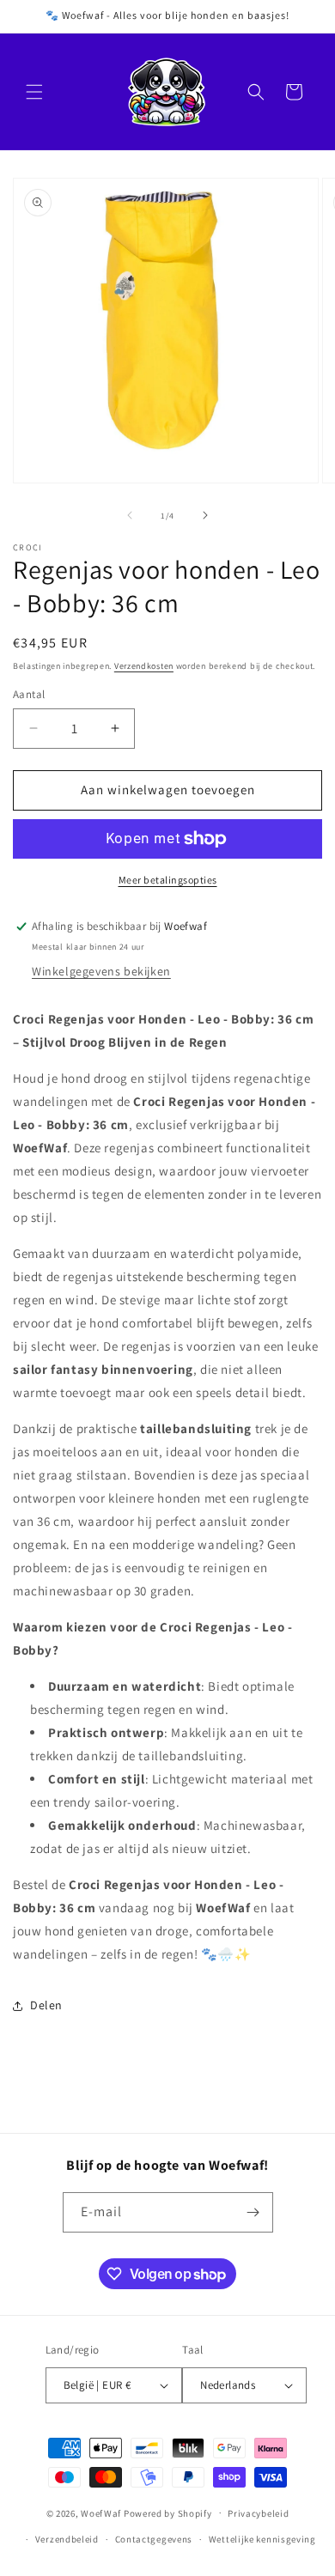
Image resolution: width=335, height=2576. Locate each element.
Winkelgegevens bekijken (101, 971)
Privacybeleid (258, 2513)
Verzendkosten (144, 666)
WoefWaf (101, 2512)
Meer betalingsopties (168, 880)
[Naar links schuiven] (130, 515)
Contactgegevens (154, 2539)
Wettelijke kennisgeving (262, 2539)
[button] (34, 92)
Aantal (29, 694)
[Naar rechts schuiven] (205, 515)
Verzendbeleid (67, 2539)
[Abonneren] (253, 2212)
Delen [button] (46, 2005)
